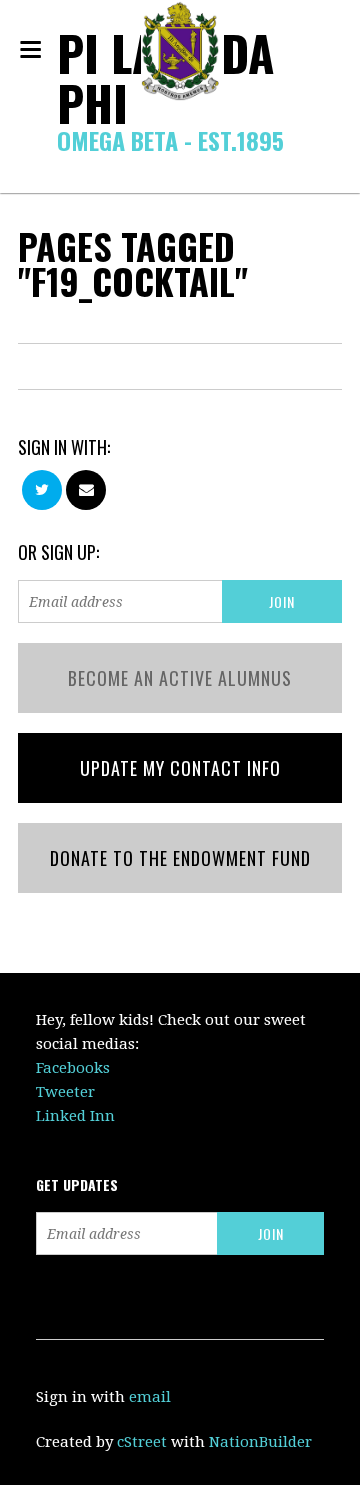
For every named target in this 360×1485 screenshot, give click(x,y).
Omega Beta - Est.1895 (170, 140)
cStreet (142, 1442)
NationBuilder (260, 1442)
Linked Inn (75, 1116)
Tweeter (65, 1092)
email (150, 1397)
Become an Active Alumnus (180, 678)
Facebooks (73, 1068)
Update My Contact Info (180, 768)
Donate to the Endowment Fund (180, 858)
